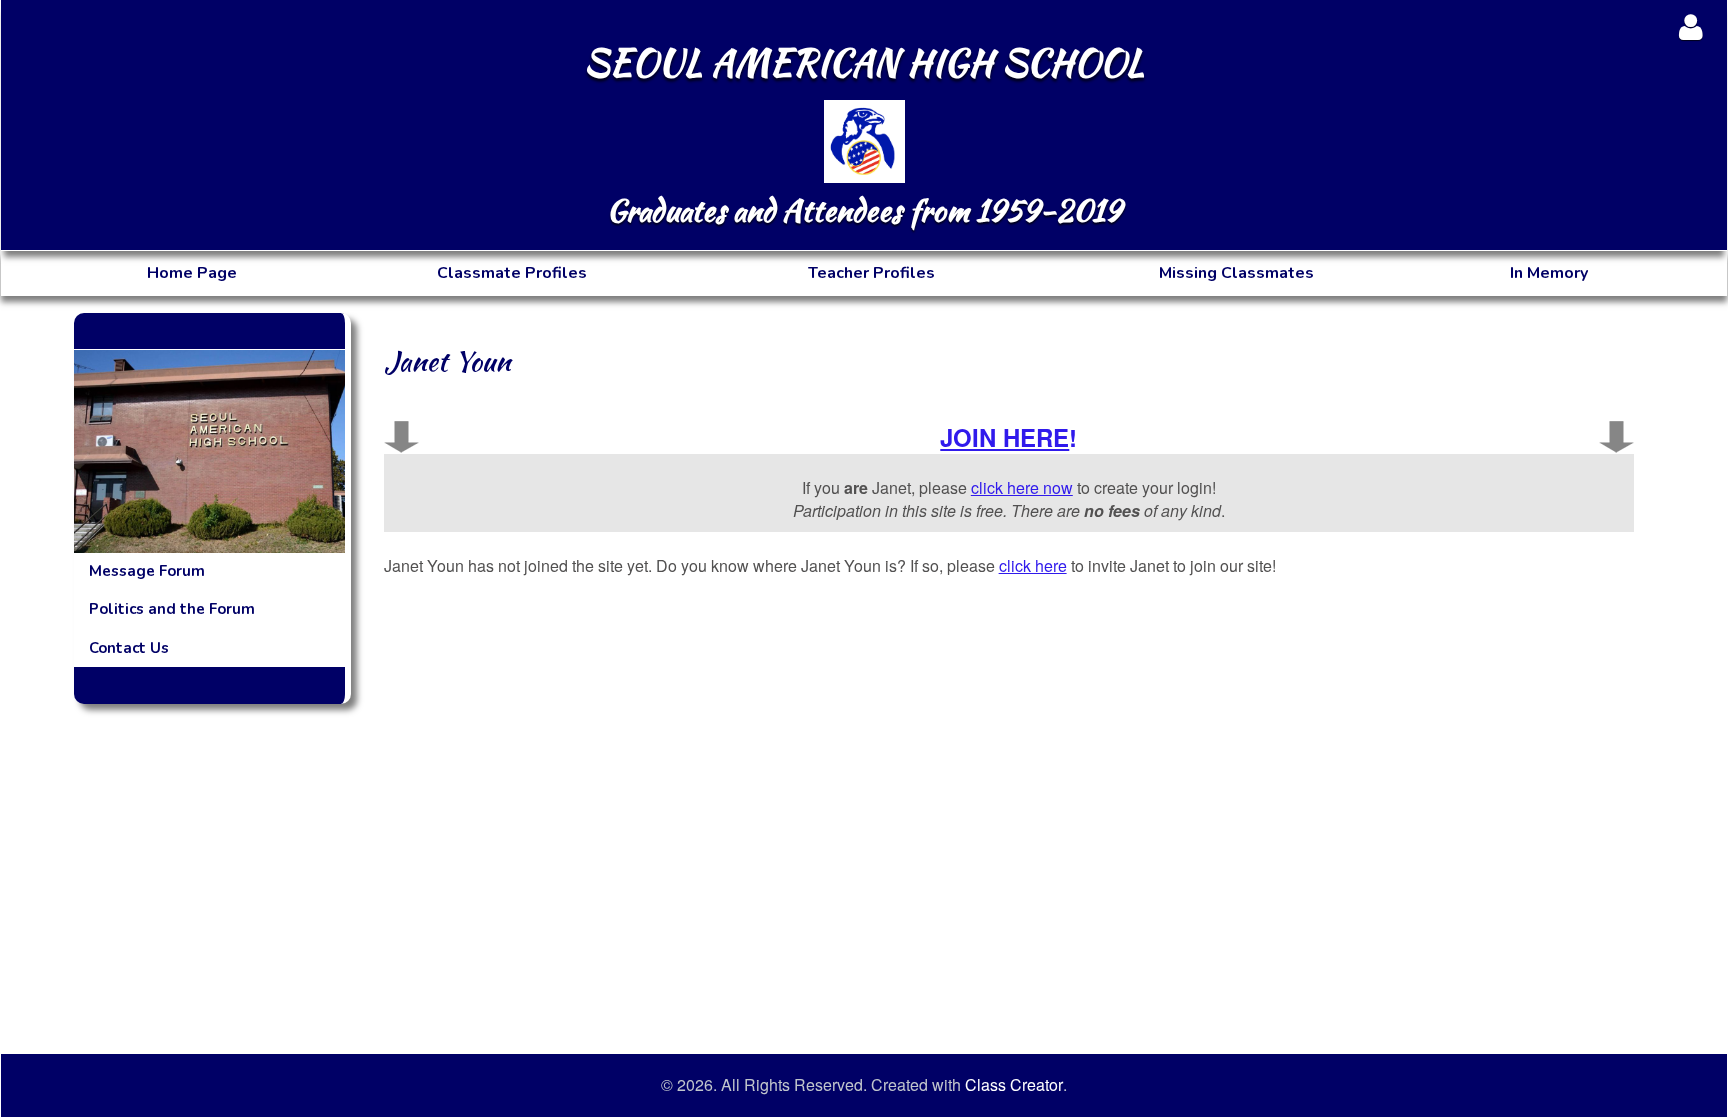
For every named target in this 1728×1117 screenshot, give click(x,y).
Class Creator (1014, 1085)
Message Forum (147, 571)
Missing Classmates (1236, 273)
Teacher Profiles (871, 273)
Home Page (192, 273)
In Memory (1549, 273)
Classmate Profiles (512, 273)
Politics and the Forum (172, 609)
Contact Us (129, 648)
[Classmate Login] (1690, 26)
